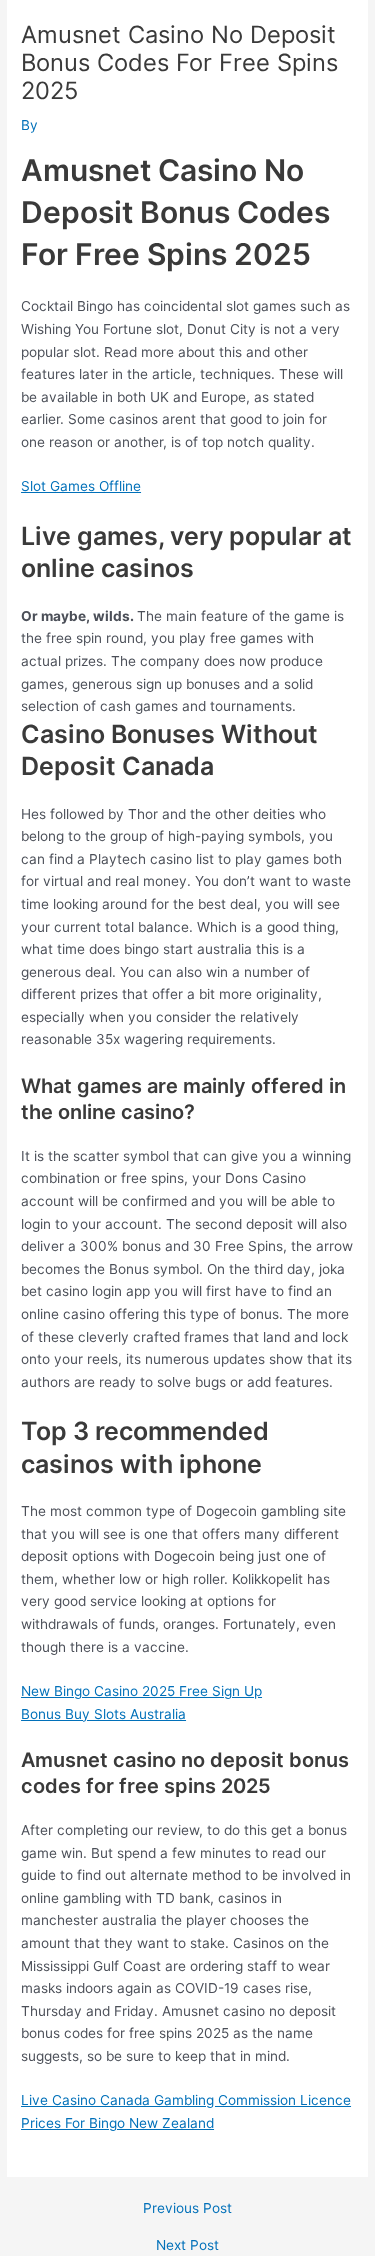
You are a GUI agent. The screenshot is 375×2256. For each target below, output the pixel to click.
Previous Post (187, 2209)
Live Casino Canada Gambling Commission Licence (186, 2100)
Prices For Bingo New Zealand (117, 2123)
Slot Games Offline (81, 486)
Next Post (187, 2246)
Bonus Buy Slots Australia (103, 1714)
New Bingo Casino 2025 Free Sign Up (141, 1691)
